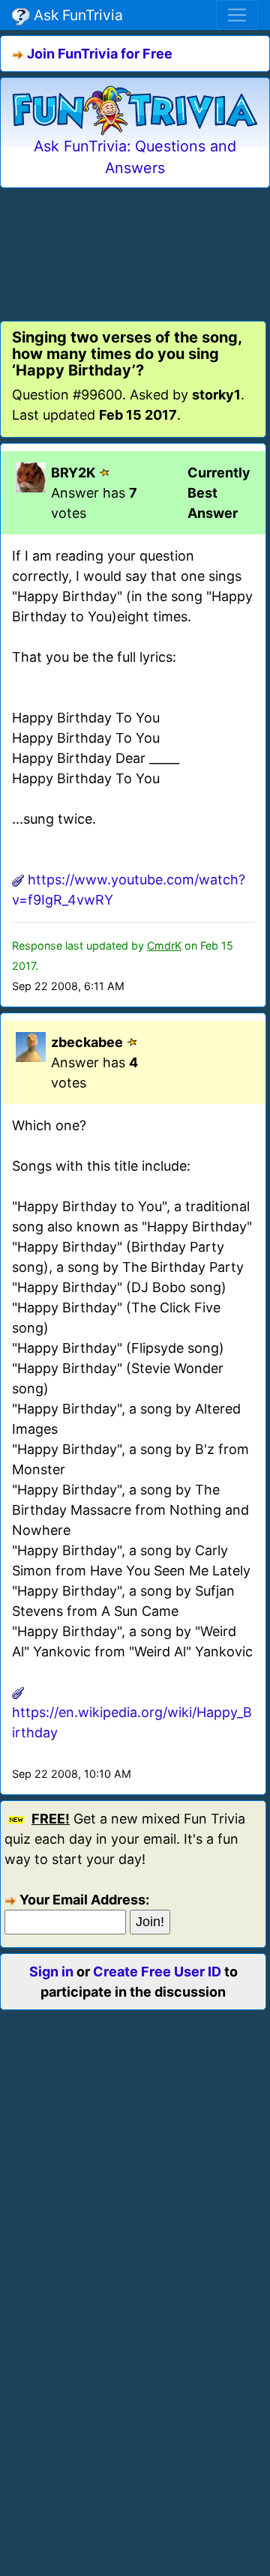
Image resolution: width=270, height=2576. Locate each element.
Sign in (51, 1972)
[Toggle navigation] (237, 15)
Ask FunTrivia (76, 15)
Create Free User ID (157, 1972)
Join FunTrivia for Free (100, 54)
